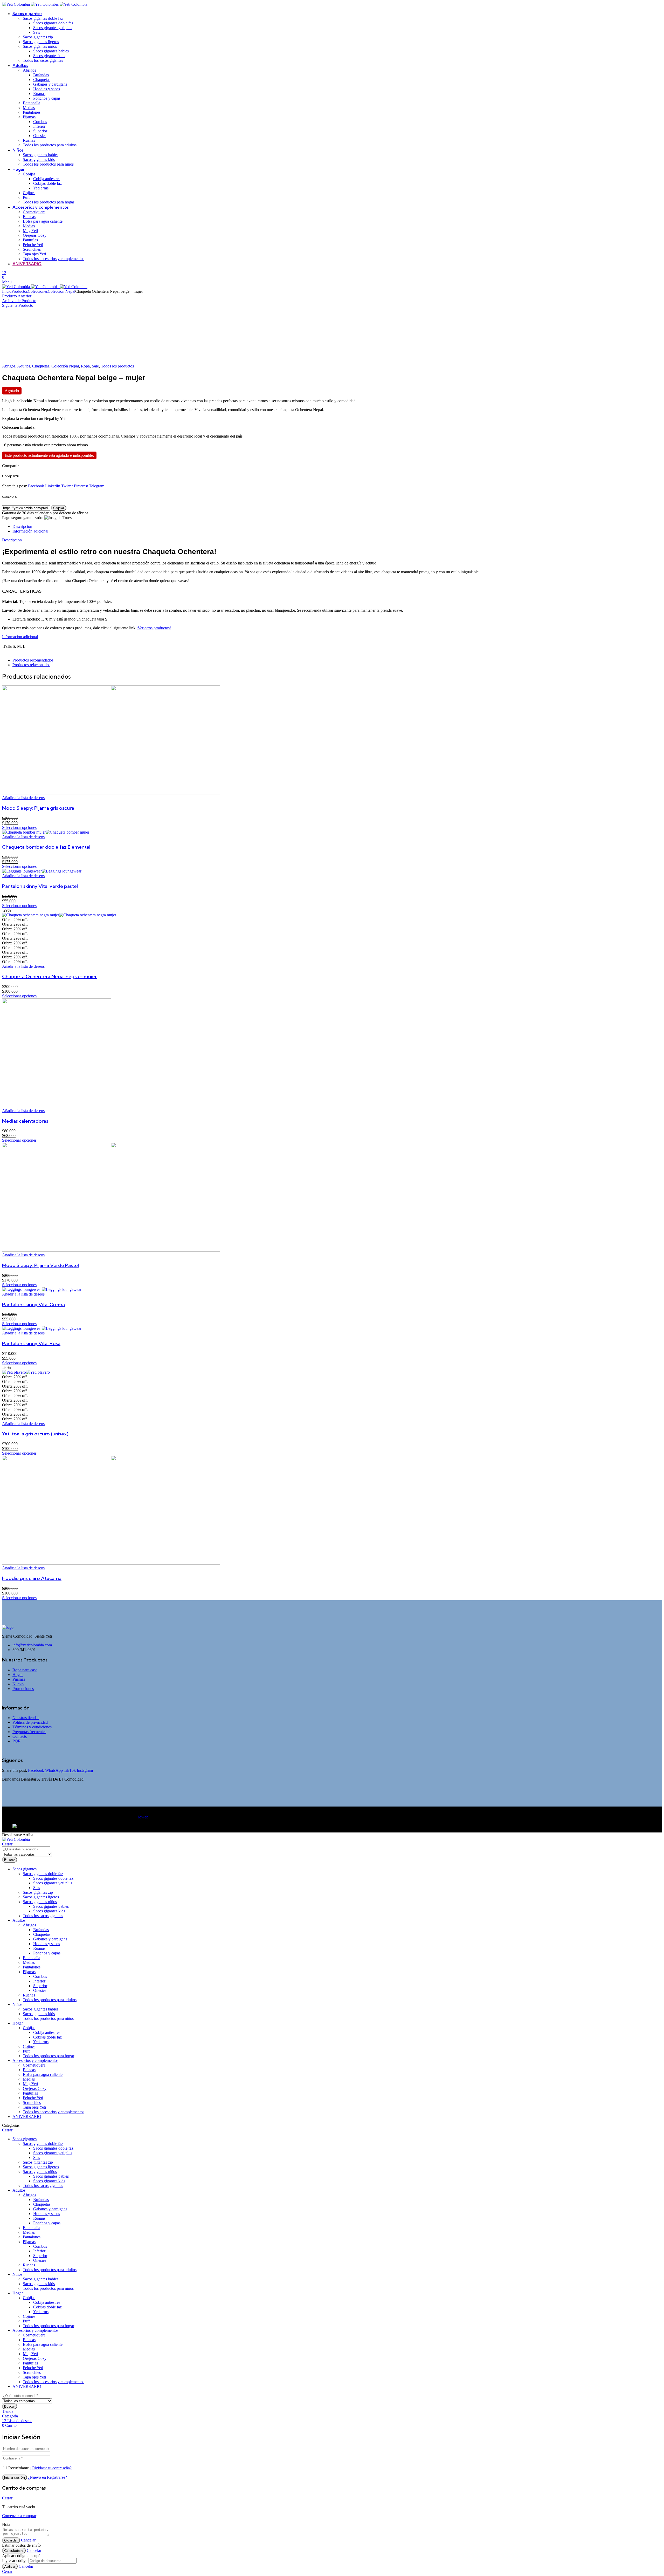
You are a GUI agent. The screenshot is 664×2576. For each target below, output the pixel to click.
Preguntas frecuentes (29, 1732)
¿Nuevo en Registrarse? (47, 2477)
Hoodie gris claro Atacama (32, 1578)
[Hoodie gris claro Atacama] (111, 1563)
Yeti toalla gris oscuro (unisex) (35, 1434)
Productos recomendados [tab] (33, 660)
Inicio (7, 291)
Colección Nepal (61, 291)
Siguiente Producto (18, 305)
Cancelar (28, 2540)
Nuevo (18, 1684)
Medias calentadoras (25, 1121)
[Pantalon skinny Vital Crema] (42, 1289)
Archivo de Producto (19, 301)
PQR (17, 1741)
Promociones (23, 1689)
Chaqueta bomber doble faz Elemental (46, 847)
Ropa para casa (25, 1670)
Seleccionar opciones (19, 827)
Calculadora (14, 2551)
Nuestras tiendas (26, 1718)
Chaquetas (41, 366)
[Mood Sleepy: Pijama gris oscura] (111, 793)
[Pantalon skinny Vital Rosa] (42, 1328)
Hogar (18, 1675)
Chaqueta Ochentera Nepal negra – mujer (49, 976)
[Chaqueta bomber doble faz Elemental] (46, 832)
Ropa (85, 366)
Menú (7, 282)
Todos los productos (117, 366)
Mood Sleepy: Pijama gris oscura (38, 808)
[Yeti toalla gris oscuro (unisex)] (26, 1372)
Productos (20, 291)
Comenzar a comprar (19, 2516)
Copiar (59, 508)
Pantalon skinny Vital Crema (33, 1304)
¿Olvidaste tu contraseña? (51, 2468)
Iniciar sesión (15, 2477)
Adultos (24, 366)
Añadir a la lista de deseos (23, 798)
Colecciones (38, 291)
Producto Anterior (17, 296)
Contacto (20, 1736)
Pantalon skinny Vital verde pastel (40, 886)
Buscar (10, 1860)
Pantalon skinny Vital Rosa (31, 1343)
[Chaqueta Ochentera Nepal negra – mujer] (59, 915)
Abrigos (9, 366)
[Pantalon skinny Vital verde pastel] (42, 871)
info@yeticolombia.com (32, 1645)
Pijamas (19, 1679)
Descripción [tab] (22, 526)
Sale (95, 366)
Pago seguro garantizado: (23, 518)
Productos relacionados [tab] (31, 665)
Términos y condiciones (32, 1727)
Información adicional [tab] (30, 531)
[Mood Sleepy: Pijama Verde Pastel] (111, 1250)
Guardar (11, 2540)
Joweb (143, 1817)
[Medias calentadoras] (57, 1106)
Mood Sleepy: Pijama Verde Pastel (40, 1265)
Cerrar (7, 1844)
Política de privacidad (30, 1722)
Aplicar (10, 2566)
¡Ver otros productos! (154, 628)
